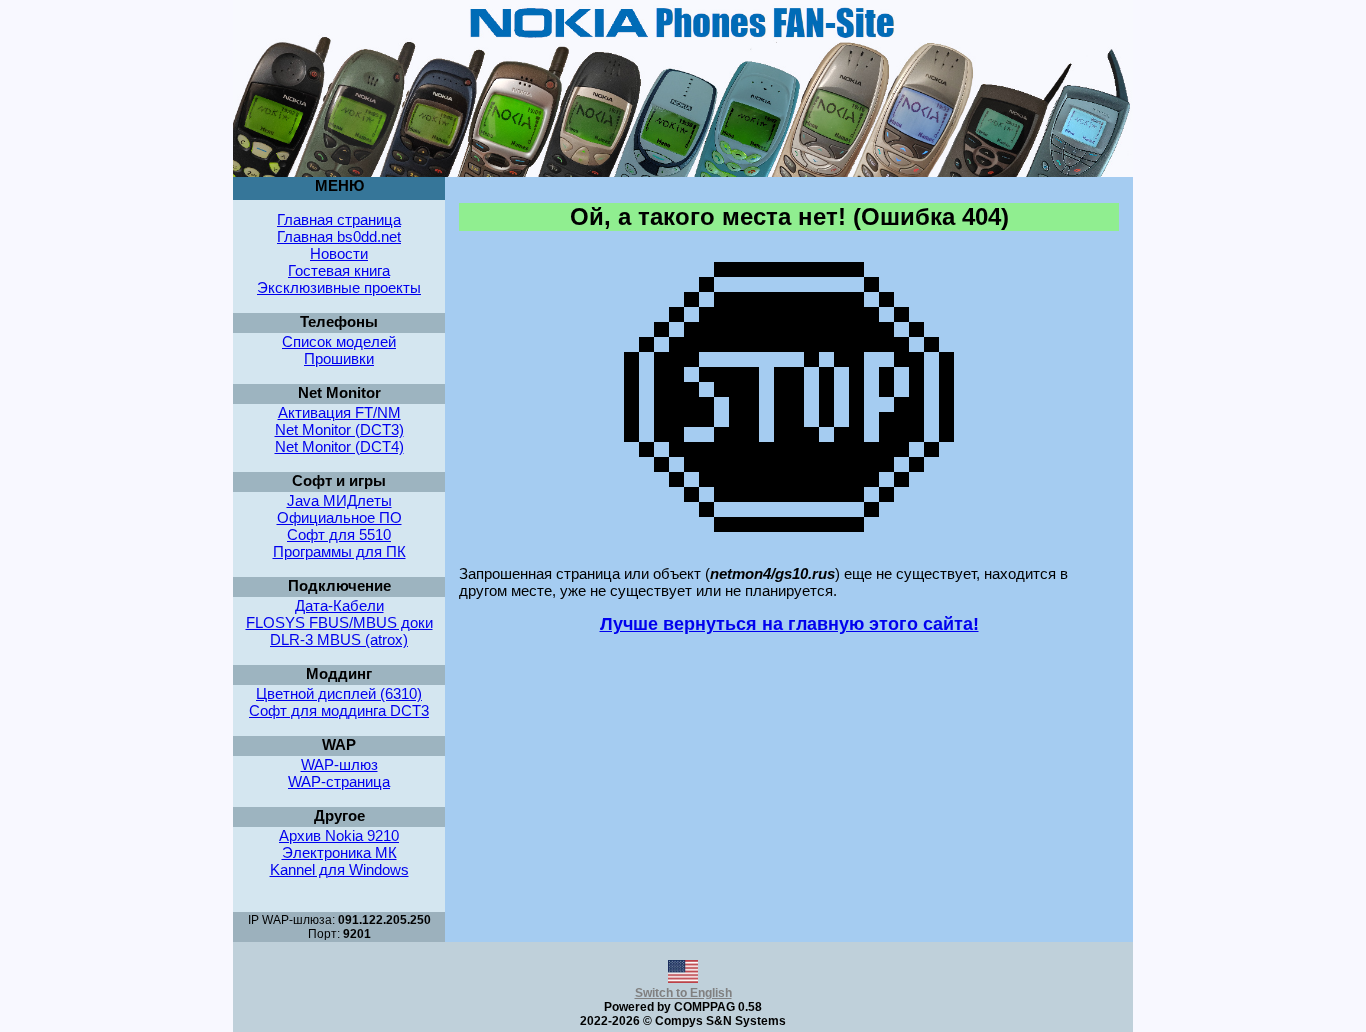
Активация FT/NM (339, 412)
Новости (339, 253)
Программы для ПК (339, 551)
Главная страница (339, 219)
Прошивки (339, 358)
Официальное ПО (339, 517)
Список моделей (339, 341)
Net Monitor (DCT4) (339, 446)
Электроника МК (339, 852)
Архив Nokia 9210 (339, 835)
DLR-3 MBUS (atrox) (339, 639)
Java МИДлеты (339, 500)
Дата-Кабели (339, 605)
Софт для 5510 (339, 534)
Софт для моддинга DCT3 (339, 710)
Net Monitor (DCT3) (339, 429)
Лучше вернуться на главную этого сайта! (789, 624)
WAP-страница (339, 781)
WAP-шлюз (339, 764)
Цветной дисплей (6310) (339, 693)
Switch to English (683, 993)
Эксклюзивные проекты (339, 287)
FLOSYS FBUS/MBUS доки (339, 622)
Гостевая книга (339, 270)
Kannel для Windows (339, 869)
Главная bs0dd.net (339, 236)
